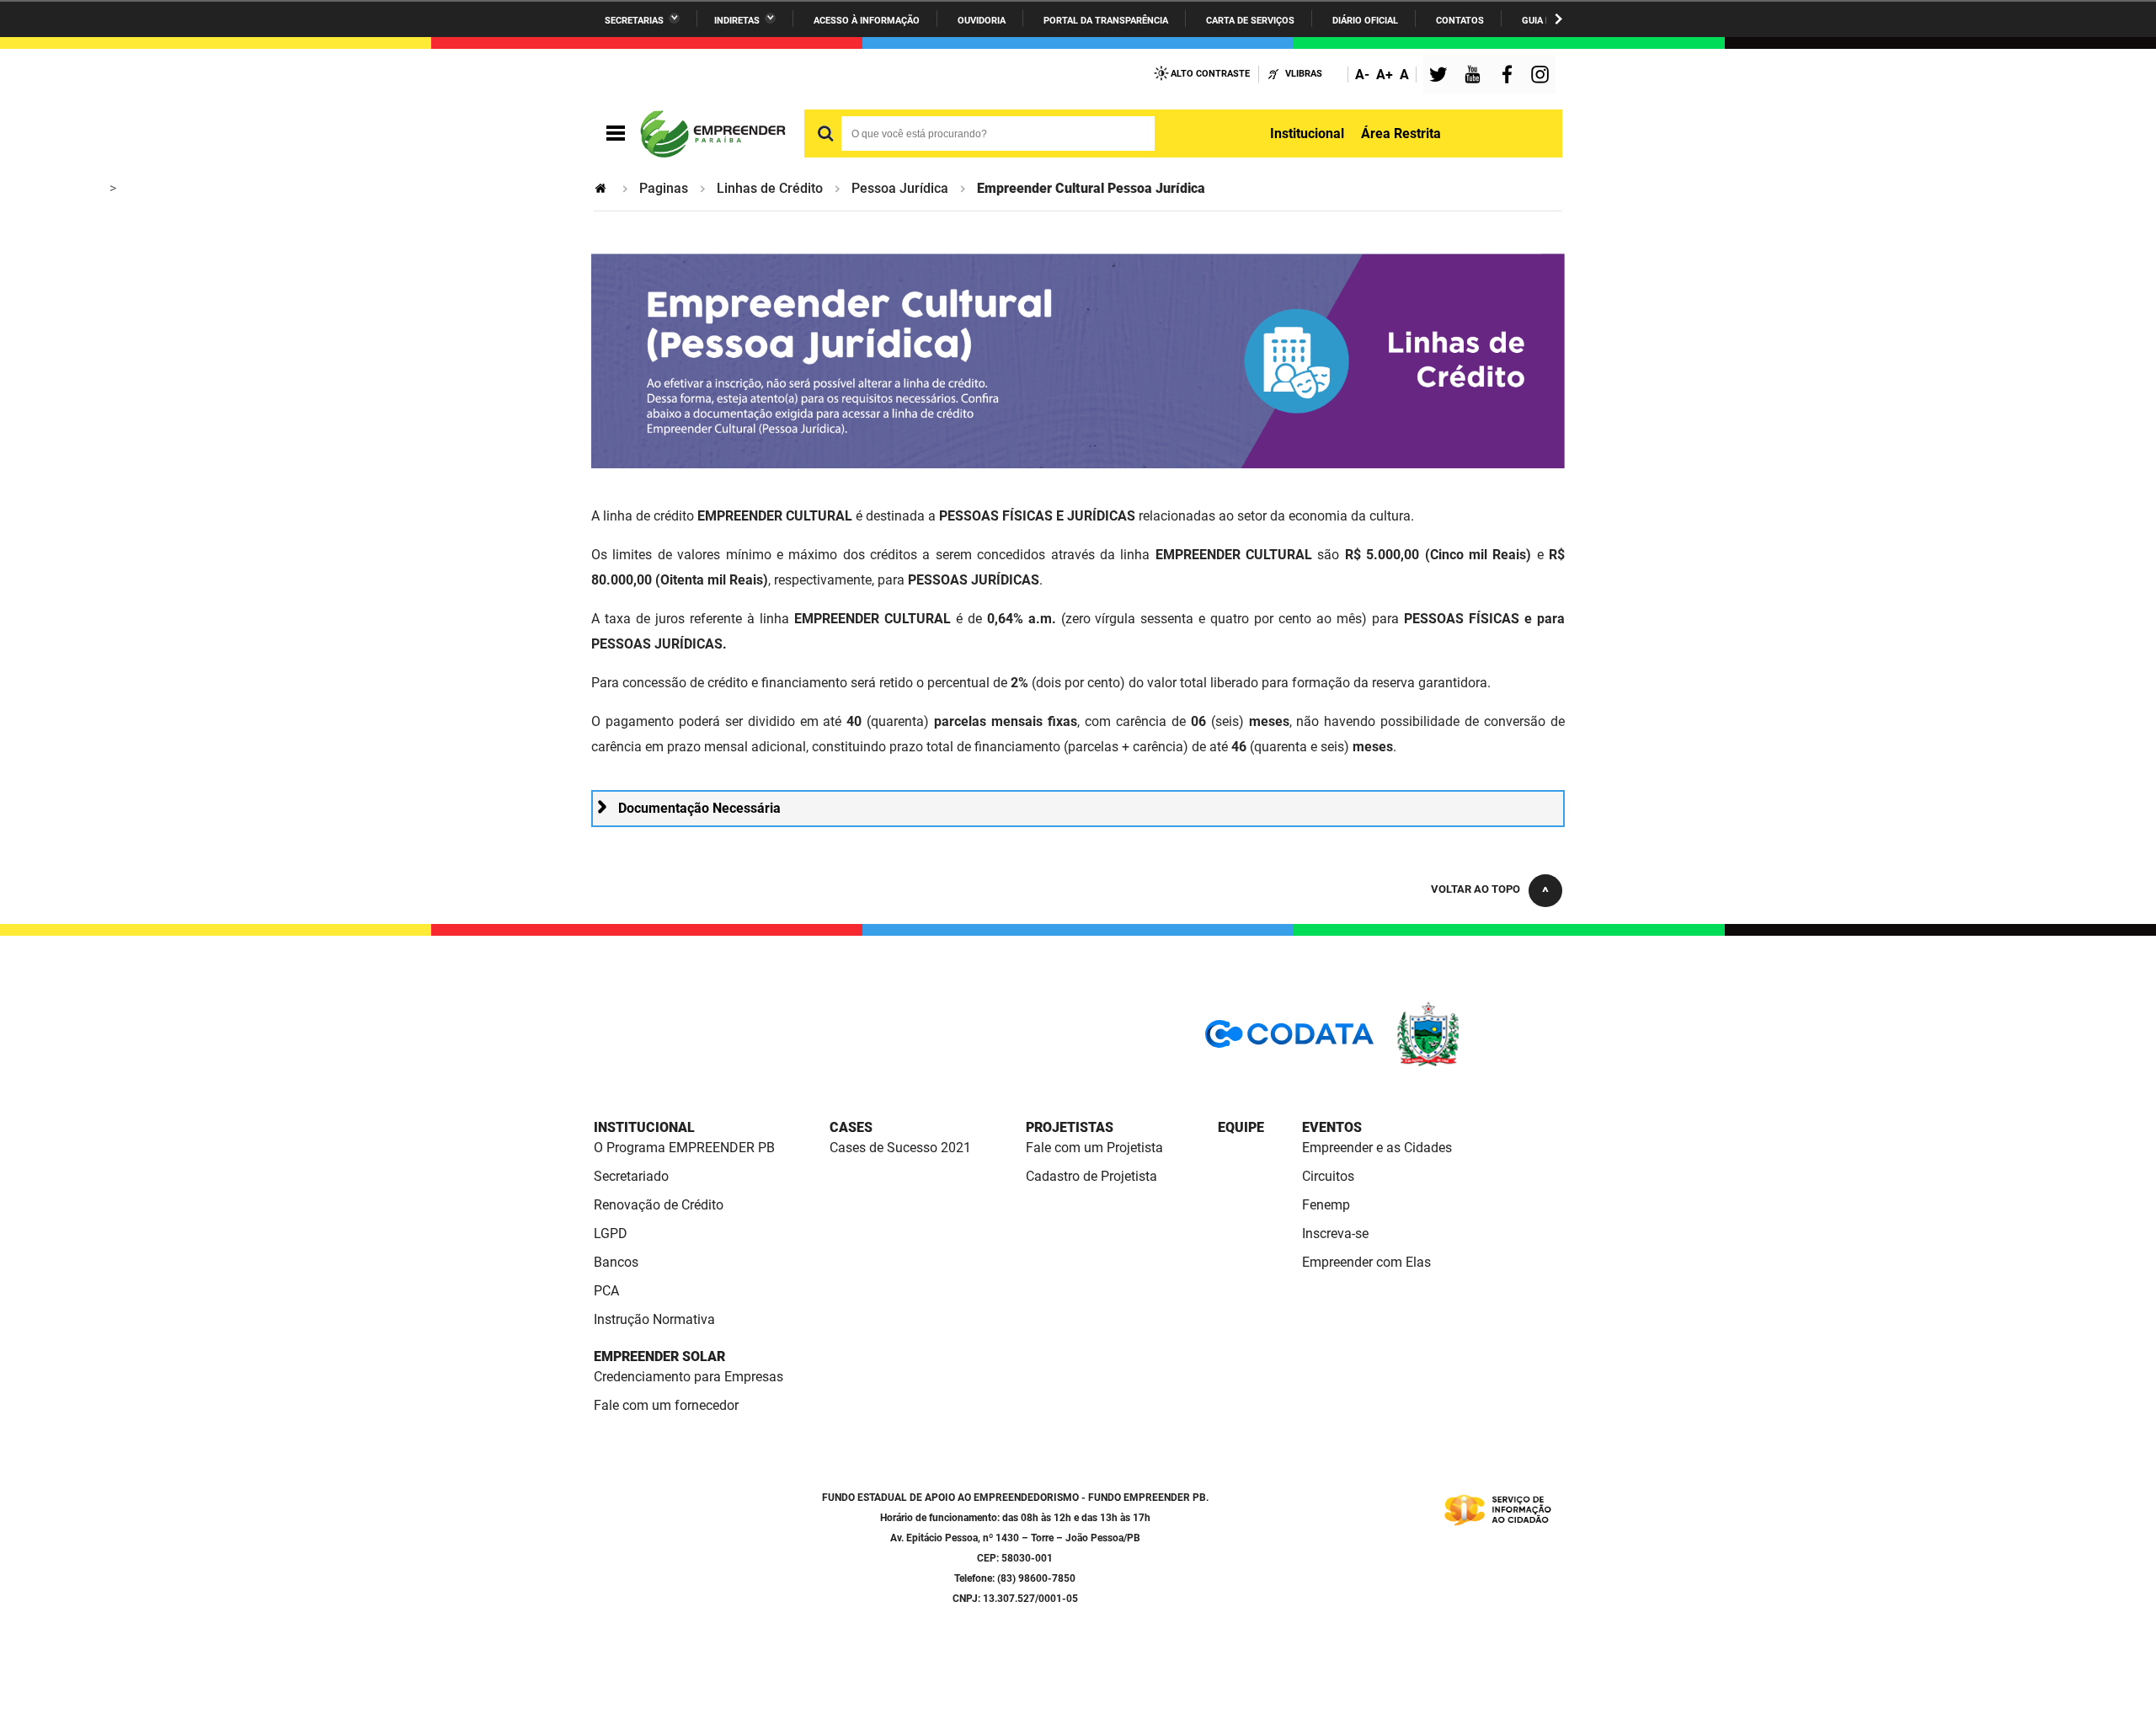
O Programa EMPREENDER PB (684, 1148)
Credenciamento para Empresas (688, 1377)
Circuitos (1328, 1176)
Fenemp (1326, 1205)
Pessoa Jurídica (900, 188)
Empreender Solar (659, 1356)
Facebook (1511, 76)
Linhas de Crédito (770, 188)
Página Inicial (602, 188)
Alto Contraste (1210, 74)
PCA (606, 1291)
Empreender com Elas (1366, 1262)
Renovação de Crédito (659, 1205)
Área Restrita (1401, 133)
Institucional (1307, 133)
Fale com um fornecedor (666, 1405)
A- (1362, 75)
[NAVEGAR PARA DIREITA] (1558, 19)
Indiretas (737, 21)
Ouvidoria (982, 21)
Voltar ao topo (1476, 889)
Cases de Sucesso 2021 (900, 1148)
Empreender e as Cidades (1377, 1148)
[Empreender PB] (712, 134)
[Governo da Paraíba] (1478, 1063)
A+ (1385, 75)
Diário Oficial (1365, 21)
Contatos (1460, 21)
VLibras (1304, 74)
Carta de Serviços (1250, 21)
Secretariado (631, 1176)
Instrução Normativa (654, 1319)
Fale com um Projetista (1094, 1148)
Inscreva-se (1335, 1233)
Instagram (1542, 76)
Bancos (616, 1262)
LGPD (611, 1233)
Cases (851, 1127)
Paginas (664, 188)
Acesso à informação (867, 21)
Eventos (1332, 1127)
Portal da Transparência (1106, 21)
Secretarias (634, 21)
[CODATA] (1289, 1040)
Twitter (1441, 76)
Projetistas (1070, 1127)
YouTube (1474, 76)
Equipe (1241, 1127)
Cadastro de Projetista (1091, 1176)
